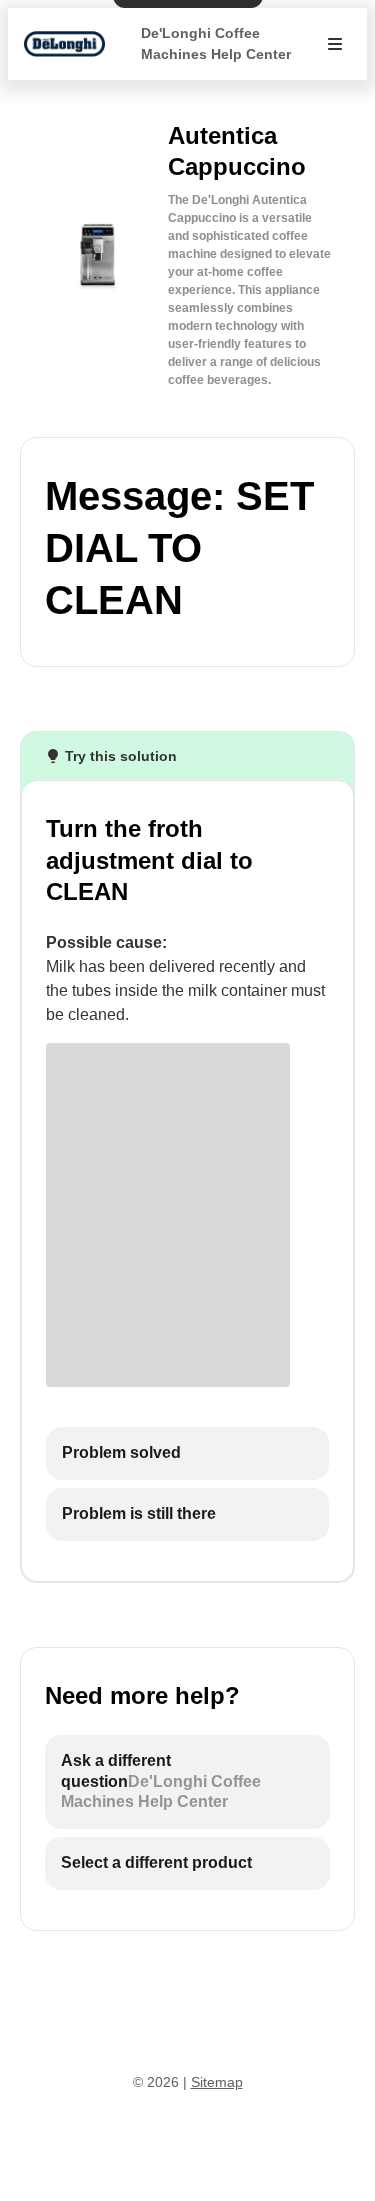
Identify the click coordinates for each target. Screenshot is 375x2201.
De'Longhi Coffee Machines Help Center (216, 43)
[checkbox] (187, 1453)
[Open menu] (335, 44)
